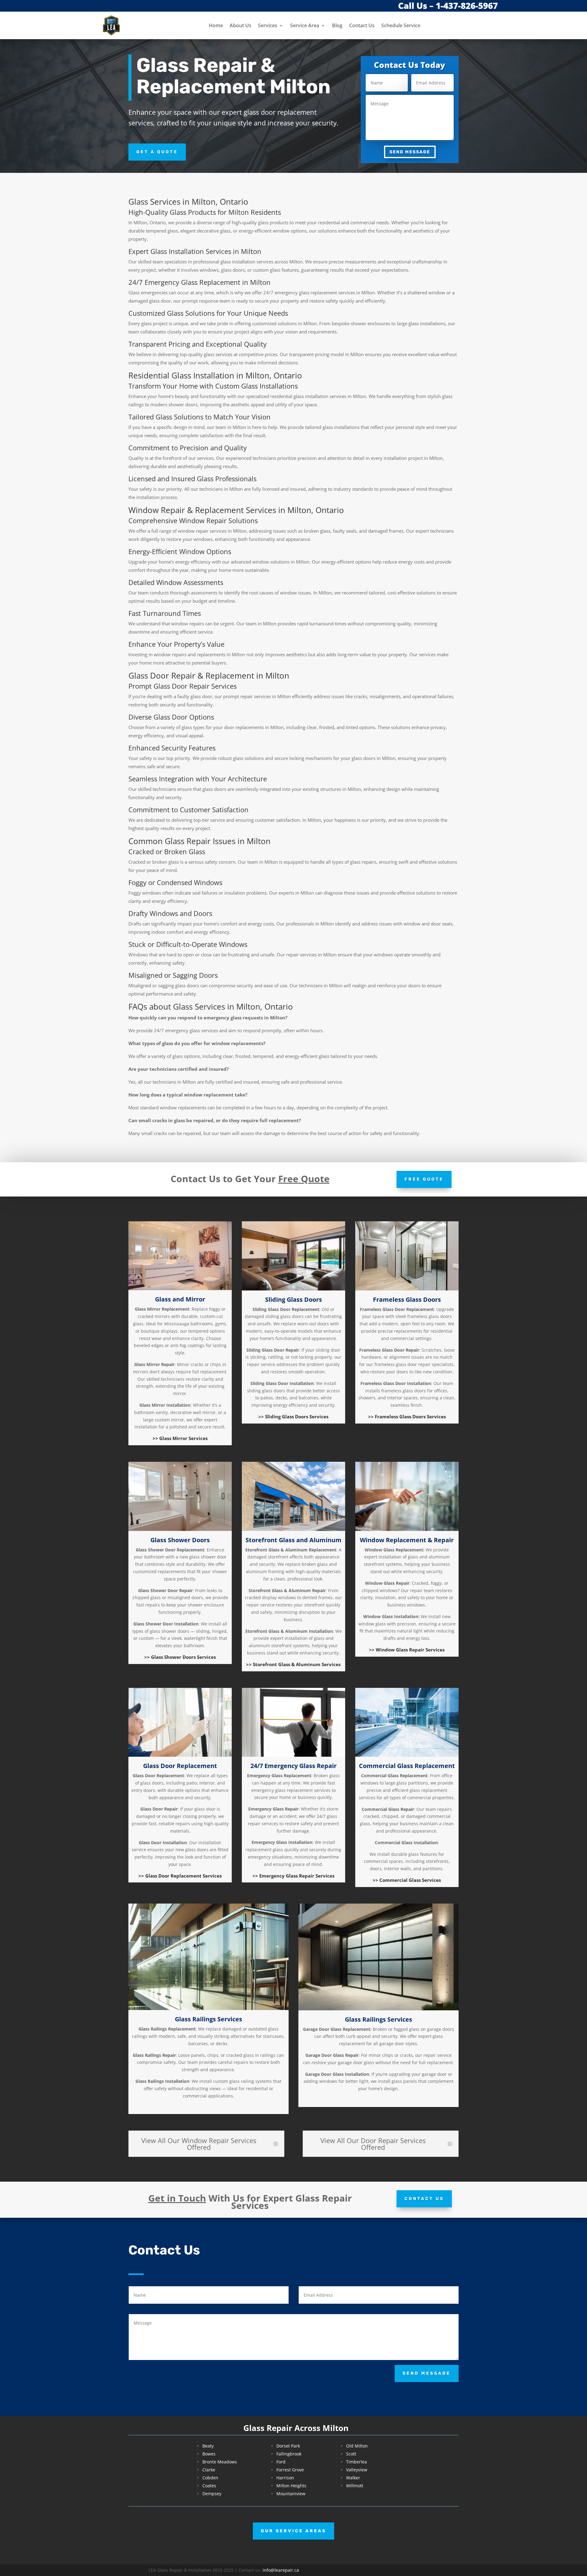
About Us (240, 25)
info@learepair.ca (281, 2570)
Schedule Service (401, 25)
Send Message (410, 152)
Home (216, 25)
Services (268, 25)
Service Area (305, 25)
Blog (337, 25)
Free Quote (424, 1179)
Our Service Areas (293, 2531)
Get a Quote (157, 152)
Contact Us (362, 25)
